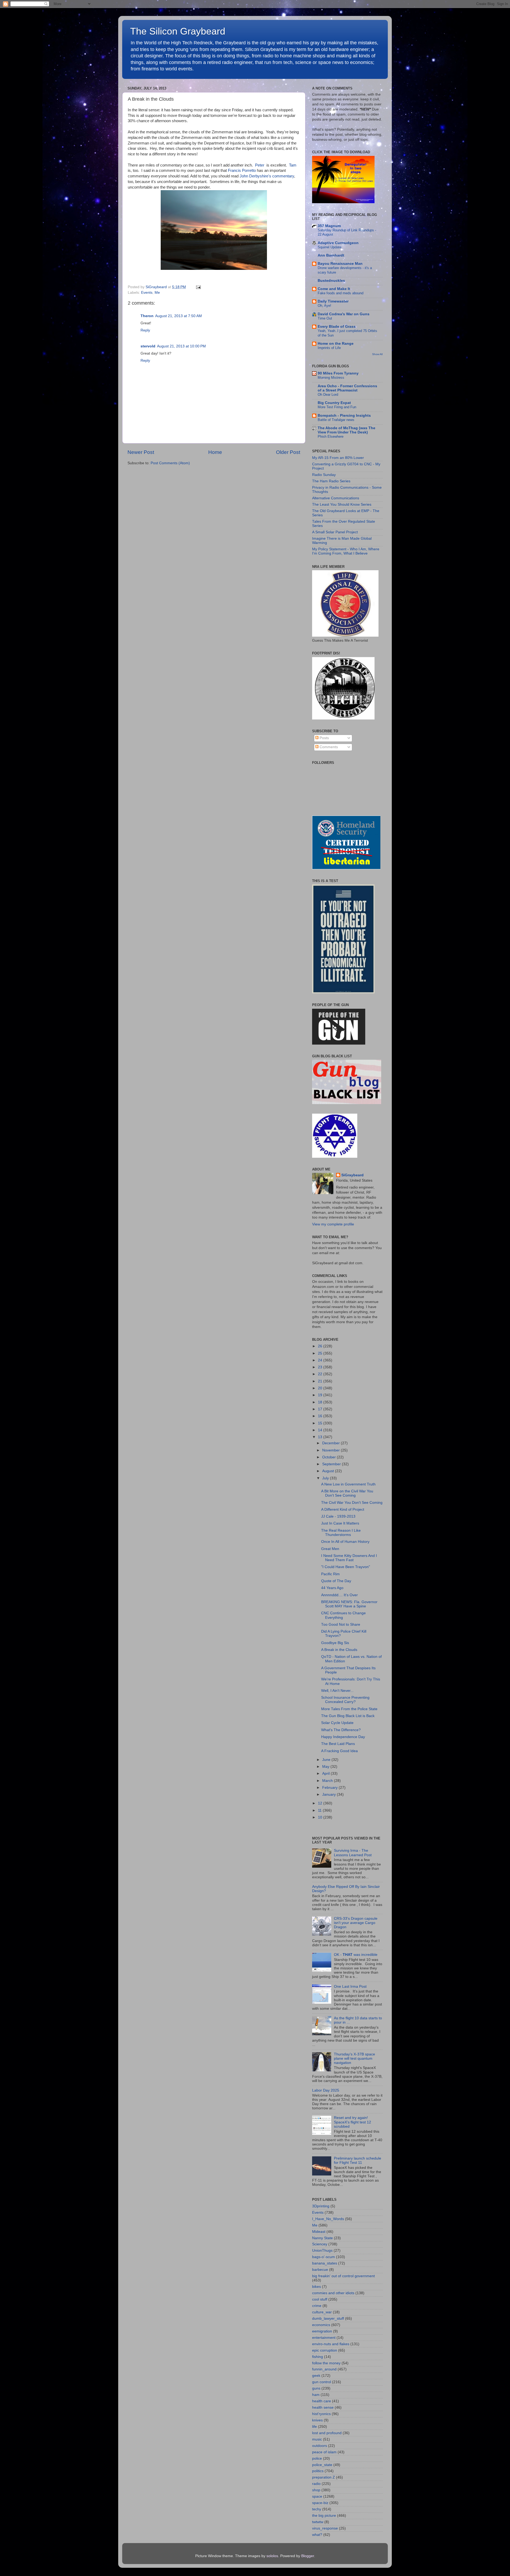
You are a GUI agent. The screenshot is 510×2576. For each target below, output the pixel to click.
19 (321, 1395)
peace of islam (324, 2452)
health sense (323, 2407)
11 (320, 1810)
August (329, 1471)
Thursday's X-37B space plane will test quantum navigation (354, 2058)
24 (321, 1360)
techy (317, 2509)
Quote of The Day (336, 1581)
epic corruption (325, 2350)
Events (147, 293)
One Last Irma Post (350, 1987)
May (326, 1767)
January (330, 1794)
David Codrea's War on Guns (344, 314)
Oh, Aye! (324, 306)
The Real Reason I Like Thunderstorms (341, 1533)
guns (316, 2388)
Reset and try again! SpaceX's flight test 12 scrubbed (352, 2122)
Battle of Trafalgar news (336, 420)
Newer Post (141, 452)
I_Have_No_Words (328, 2219)
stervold (148, 346)
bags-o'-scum (324, 2257)
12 (321, 1803)
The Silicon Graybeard (178, 31)
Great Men (330, 1549)
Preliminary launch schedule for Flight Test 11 (358, 2160)
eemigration (322, 2331)
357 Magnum (329, 226)
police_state (322, 2465)
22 (321, 1374)
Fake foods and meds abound (341, 293)
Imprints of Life (329, 348)
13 (321, 1437)
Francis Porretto (242, 171)
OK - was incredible (356, 1955)
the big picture (324, 2516)
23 (321, 1367)
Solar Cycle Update (337, 1723)
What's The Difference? (341, 1730)
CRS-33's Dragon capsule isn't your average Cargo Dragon (356, 1923)
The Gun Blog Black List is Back (348, 1716)
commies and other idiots (333, 2293)
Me (157, 293)
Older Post (288, 452)
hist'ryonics (321, 2414)
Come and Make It (334, 289)
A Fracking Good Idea (339, 1751)
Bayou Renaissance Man (340, 264)
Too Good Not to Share (341, 1625)
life (314, 2427)
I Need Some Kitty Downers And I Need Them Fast (349, 1558)
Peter (260, 165)
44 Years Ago (332, 1588)
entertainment (324, 2338)
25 (321, 1353)
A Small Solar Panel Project (335, 532)
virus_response (325, 2528)
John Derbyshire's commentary (267, 176)
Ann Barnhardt (331, 255)
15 (321, 1423)
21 (321, 1381)
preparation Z (324, 2477)
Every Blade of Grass (337, 327)
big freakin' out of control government (343, 2276)
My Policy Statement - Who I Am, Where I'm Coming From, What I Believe (346, 551)
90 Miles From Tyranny (338, 373)
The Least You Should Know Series (342, 504)
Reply (145, 330)
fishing (318, 2357)
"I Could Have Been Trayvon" (346, 1567)
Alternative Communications (336, 498)
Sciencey (320, 2244)
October (330, 1457)
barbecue (320, 2270)
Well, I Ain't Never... (337, 1691)
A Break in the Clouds (339, 1650)
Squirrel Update (330, 247)
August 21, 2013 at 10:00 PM (181, 346)
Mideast (319, 2232)
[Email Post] (197, 287)
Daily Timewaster (333, 301)
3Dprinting (321, 2206)
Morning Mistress (331, 378)
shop (316, 2490)
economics (321, 2325)
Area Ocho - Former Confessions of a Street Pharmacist (347, 388)
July (326, 1478)
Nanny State (322, 2238)
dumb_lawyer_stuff (328, 2319)
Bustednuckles (331, 281)
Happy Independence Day (343, 1737)
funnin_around (324, 2369)
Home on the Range (336, 344)
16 (321, 1416)
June (327, 1760)
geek (316, 2376)
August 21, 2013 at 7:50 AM (178, 316)
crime (317, 2306)
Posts (324, 738)
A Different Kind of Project (343, 1510)
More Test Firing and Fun (337, 407)
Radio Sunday (324, 475)
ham (316, 2395)
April (326, 1774)
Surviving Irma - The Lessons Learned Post (353, 1853)
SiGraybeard (352, 1175)
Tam (293, 165)
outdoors (320, 2446)
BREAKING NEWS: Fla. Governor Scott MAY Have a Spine (349, 1604)
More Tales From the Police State (349, 1709)
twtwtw (318, 2522)
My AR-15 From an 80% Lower (338, 458)
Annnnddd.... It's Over (339, 1595)
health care (322, 2401)
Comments (328, 747)
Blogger (308, 2556)
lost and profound (327, 2433)
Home (215, 452)
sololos (272, 2556)
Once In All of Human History (345, 1542)
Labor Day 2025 (326, 2090)
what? (317, 2535)
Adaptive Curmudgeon (338, 243)
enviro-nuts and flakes (331, 2344)
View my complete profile (333, 1224)
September (332, 1464)
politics (318, 2471)
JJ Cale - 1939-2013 (338, 1516)
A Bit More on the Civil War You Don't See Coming (347, 1493)
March (328, 1781)
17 (321, 1409)
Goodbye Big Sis (335, 1643)
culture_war (322, 2312)
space (317, 2496)
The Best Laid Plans (338, 1744)
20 (321, 1388)
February (330, 1788)
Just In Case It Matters (340, 1523)
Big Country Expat (334, 403)
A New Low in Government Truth (348, 1484)
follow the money (326, 2363)
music (317, 2439)
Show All (377, 354)
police (317, 2458)
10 (321, 1817)
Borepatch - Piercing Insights (344, 416)
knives (317, 2420)
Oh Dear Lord (328, 395)
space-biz (320, 2503)
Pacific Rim (330, 1574)
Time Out (325, 318)
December (331, 1443)
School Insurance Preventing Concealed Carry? (345, 1700)
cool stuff (320, 2299)
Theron (147, 316)
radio (316, 2484)
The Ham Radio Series (331, 481)
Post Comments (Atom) (170, 463)
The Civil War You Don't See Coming (352, 1503)
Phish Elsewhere (331, 437)
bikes (316, 2287)
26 (321, 1346)
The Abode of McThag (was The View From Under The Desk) (347, 430)
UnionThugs (322, 2251)
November (331, 1450)
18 (321, 1402)
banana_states (325, 2263)
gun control (322, 2382)
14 (321, 1430)
